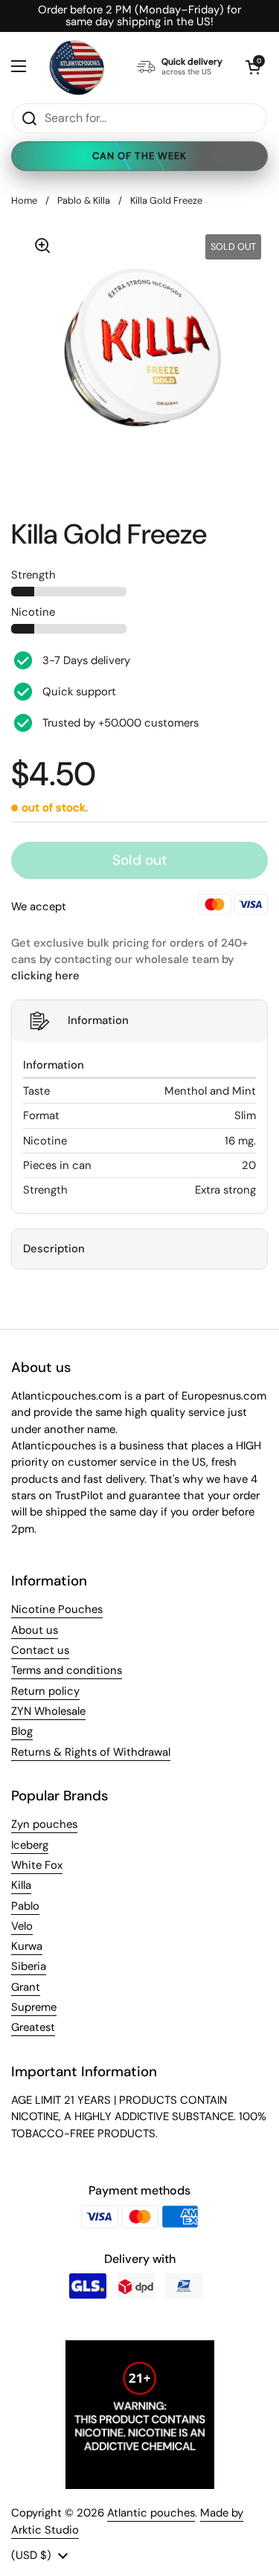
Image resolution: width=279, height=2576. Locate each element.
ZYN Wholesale (48, 1711)
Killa (21, 1885)
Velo (22, 1926)
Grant (26, 1987)
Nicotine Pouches (57, 1609)
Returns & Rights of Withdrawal (91, 1752)
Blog (22, 1731)
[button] (253, 67)
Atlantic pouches (151, 2513)
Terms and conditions (67, 1670)
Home (24, 200)
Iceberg (30, 1845)
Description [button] (54, 1249)
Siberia (29, 1966)
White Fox (37, 1865)
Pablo (25, 1906)
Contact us (40, 1650)
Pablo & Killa (84, 200)
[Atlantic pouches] (77, 67)
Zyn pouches (44, 1824)
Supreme (34, 2007)
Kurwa (27, 1946)
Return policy (45, 1691)
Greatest (33, 2027)
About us (35, 1630)
